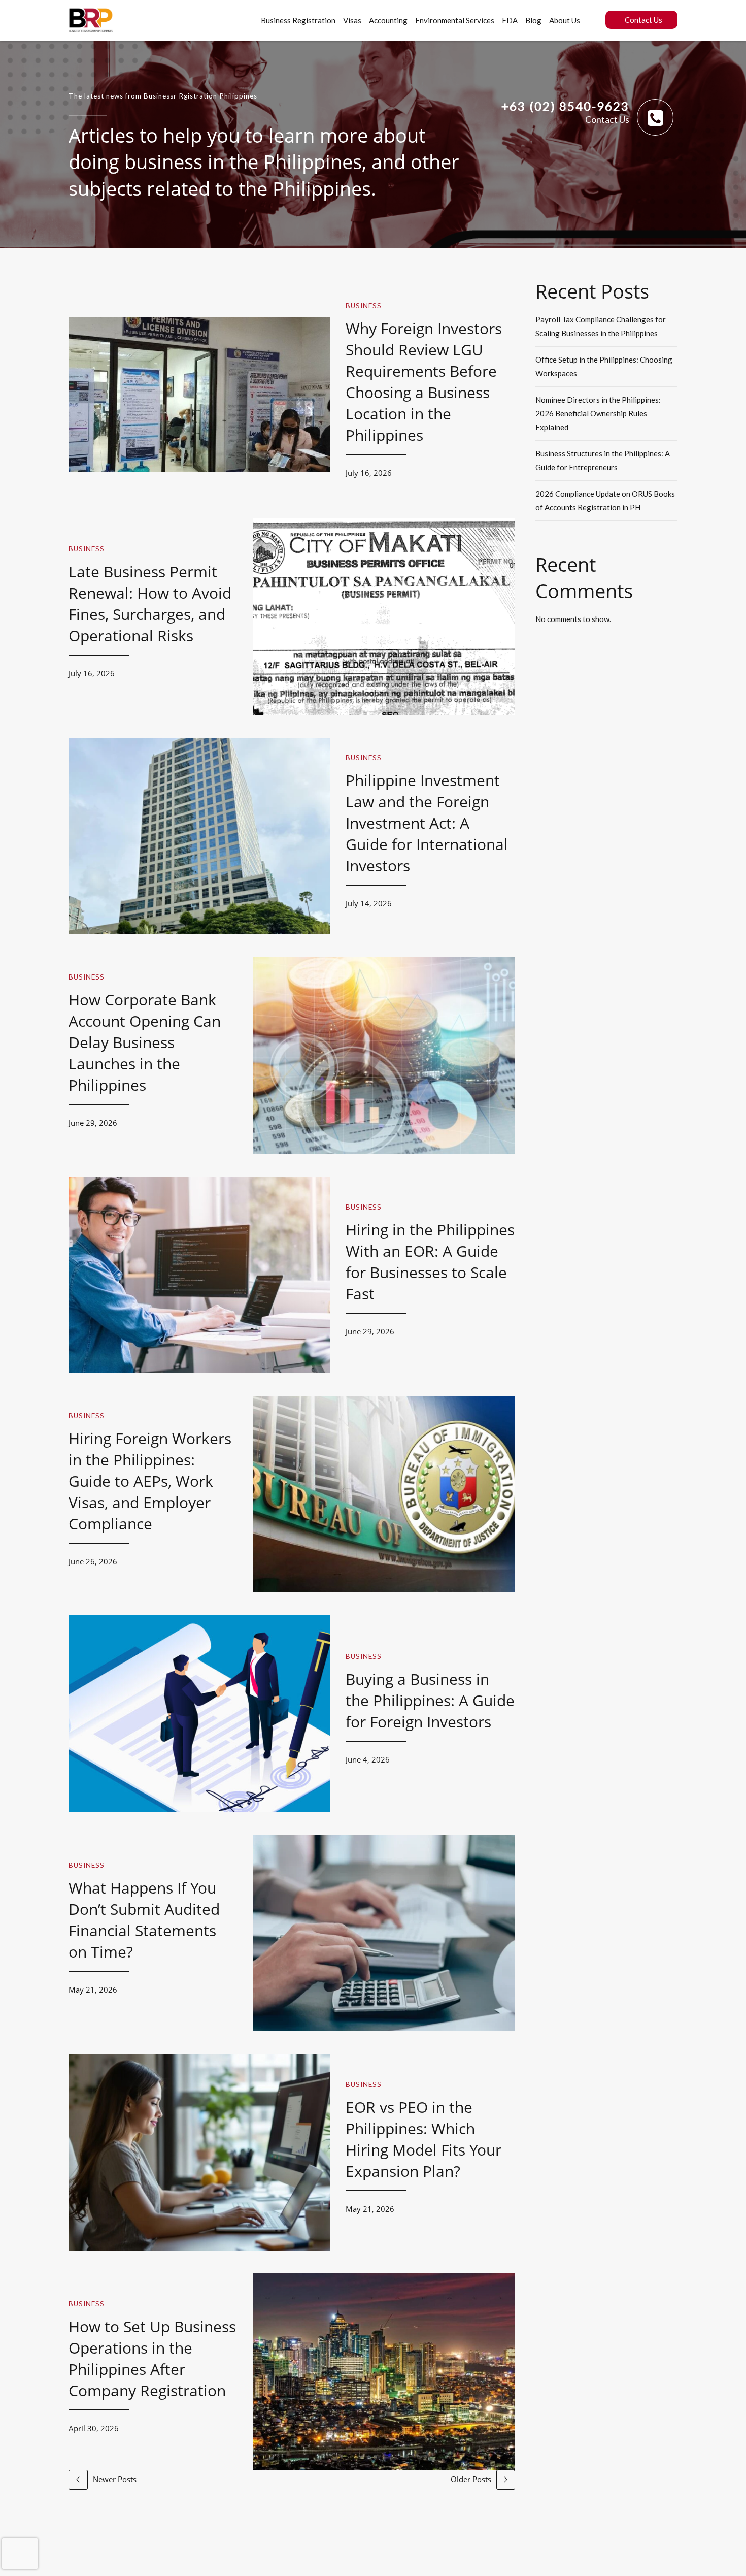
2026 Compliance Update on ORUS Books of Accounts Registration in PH (605, 500)
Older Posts (471, 2479)
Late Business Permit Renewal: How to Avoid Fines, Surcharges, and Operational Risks (150, 604)
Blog (533, 20)
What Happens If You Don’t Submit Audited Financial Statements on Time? (144, 1920)
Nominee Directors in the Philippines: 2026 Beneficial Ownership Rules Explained (598, 413)
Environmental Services (455, 20)
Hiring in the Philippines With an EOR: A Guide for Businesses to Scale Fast (430, 1262)
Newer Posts (115, 2479)
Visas (352, 20)
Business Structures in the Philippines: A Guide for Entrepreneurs (603, 460)
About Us (565, 20)
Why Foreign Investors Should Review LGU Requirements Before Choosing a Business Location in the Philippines (424, 382)
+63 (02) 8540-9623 (565, 106)
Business (364, 306)
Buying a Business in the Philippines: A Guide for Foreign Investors (430, 1700)
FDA (510, 20)
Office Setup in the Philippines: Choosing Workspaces (604, 366)
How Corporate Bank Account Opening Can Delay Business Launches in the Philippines (145, 1042)
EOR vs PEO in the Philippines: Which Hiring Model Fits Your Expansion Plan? (423, 2139)
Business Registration (298, 20)
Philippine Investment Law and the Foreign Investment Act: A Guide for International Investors (427, 823)
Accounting (388, 20)
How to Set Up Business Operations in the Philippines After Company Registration (152, 2358)
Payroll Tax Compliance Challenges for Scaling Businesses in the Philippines (601, 326)
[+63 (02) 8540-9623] (655, 117)
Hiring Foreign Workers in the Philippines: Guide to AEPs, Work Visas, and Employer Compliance (150, 1481)
